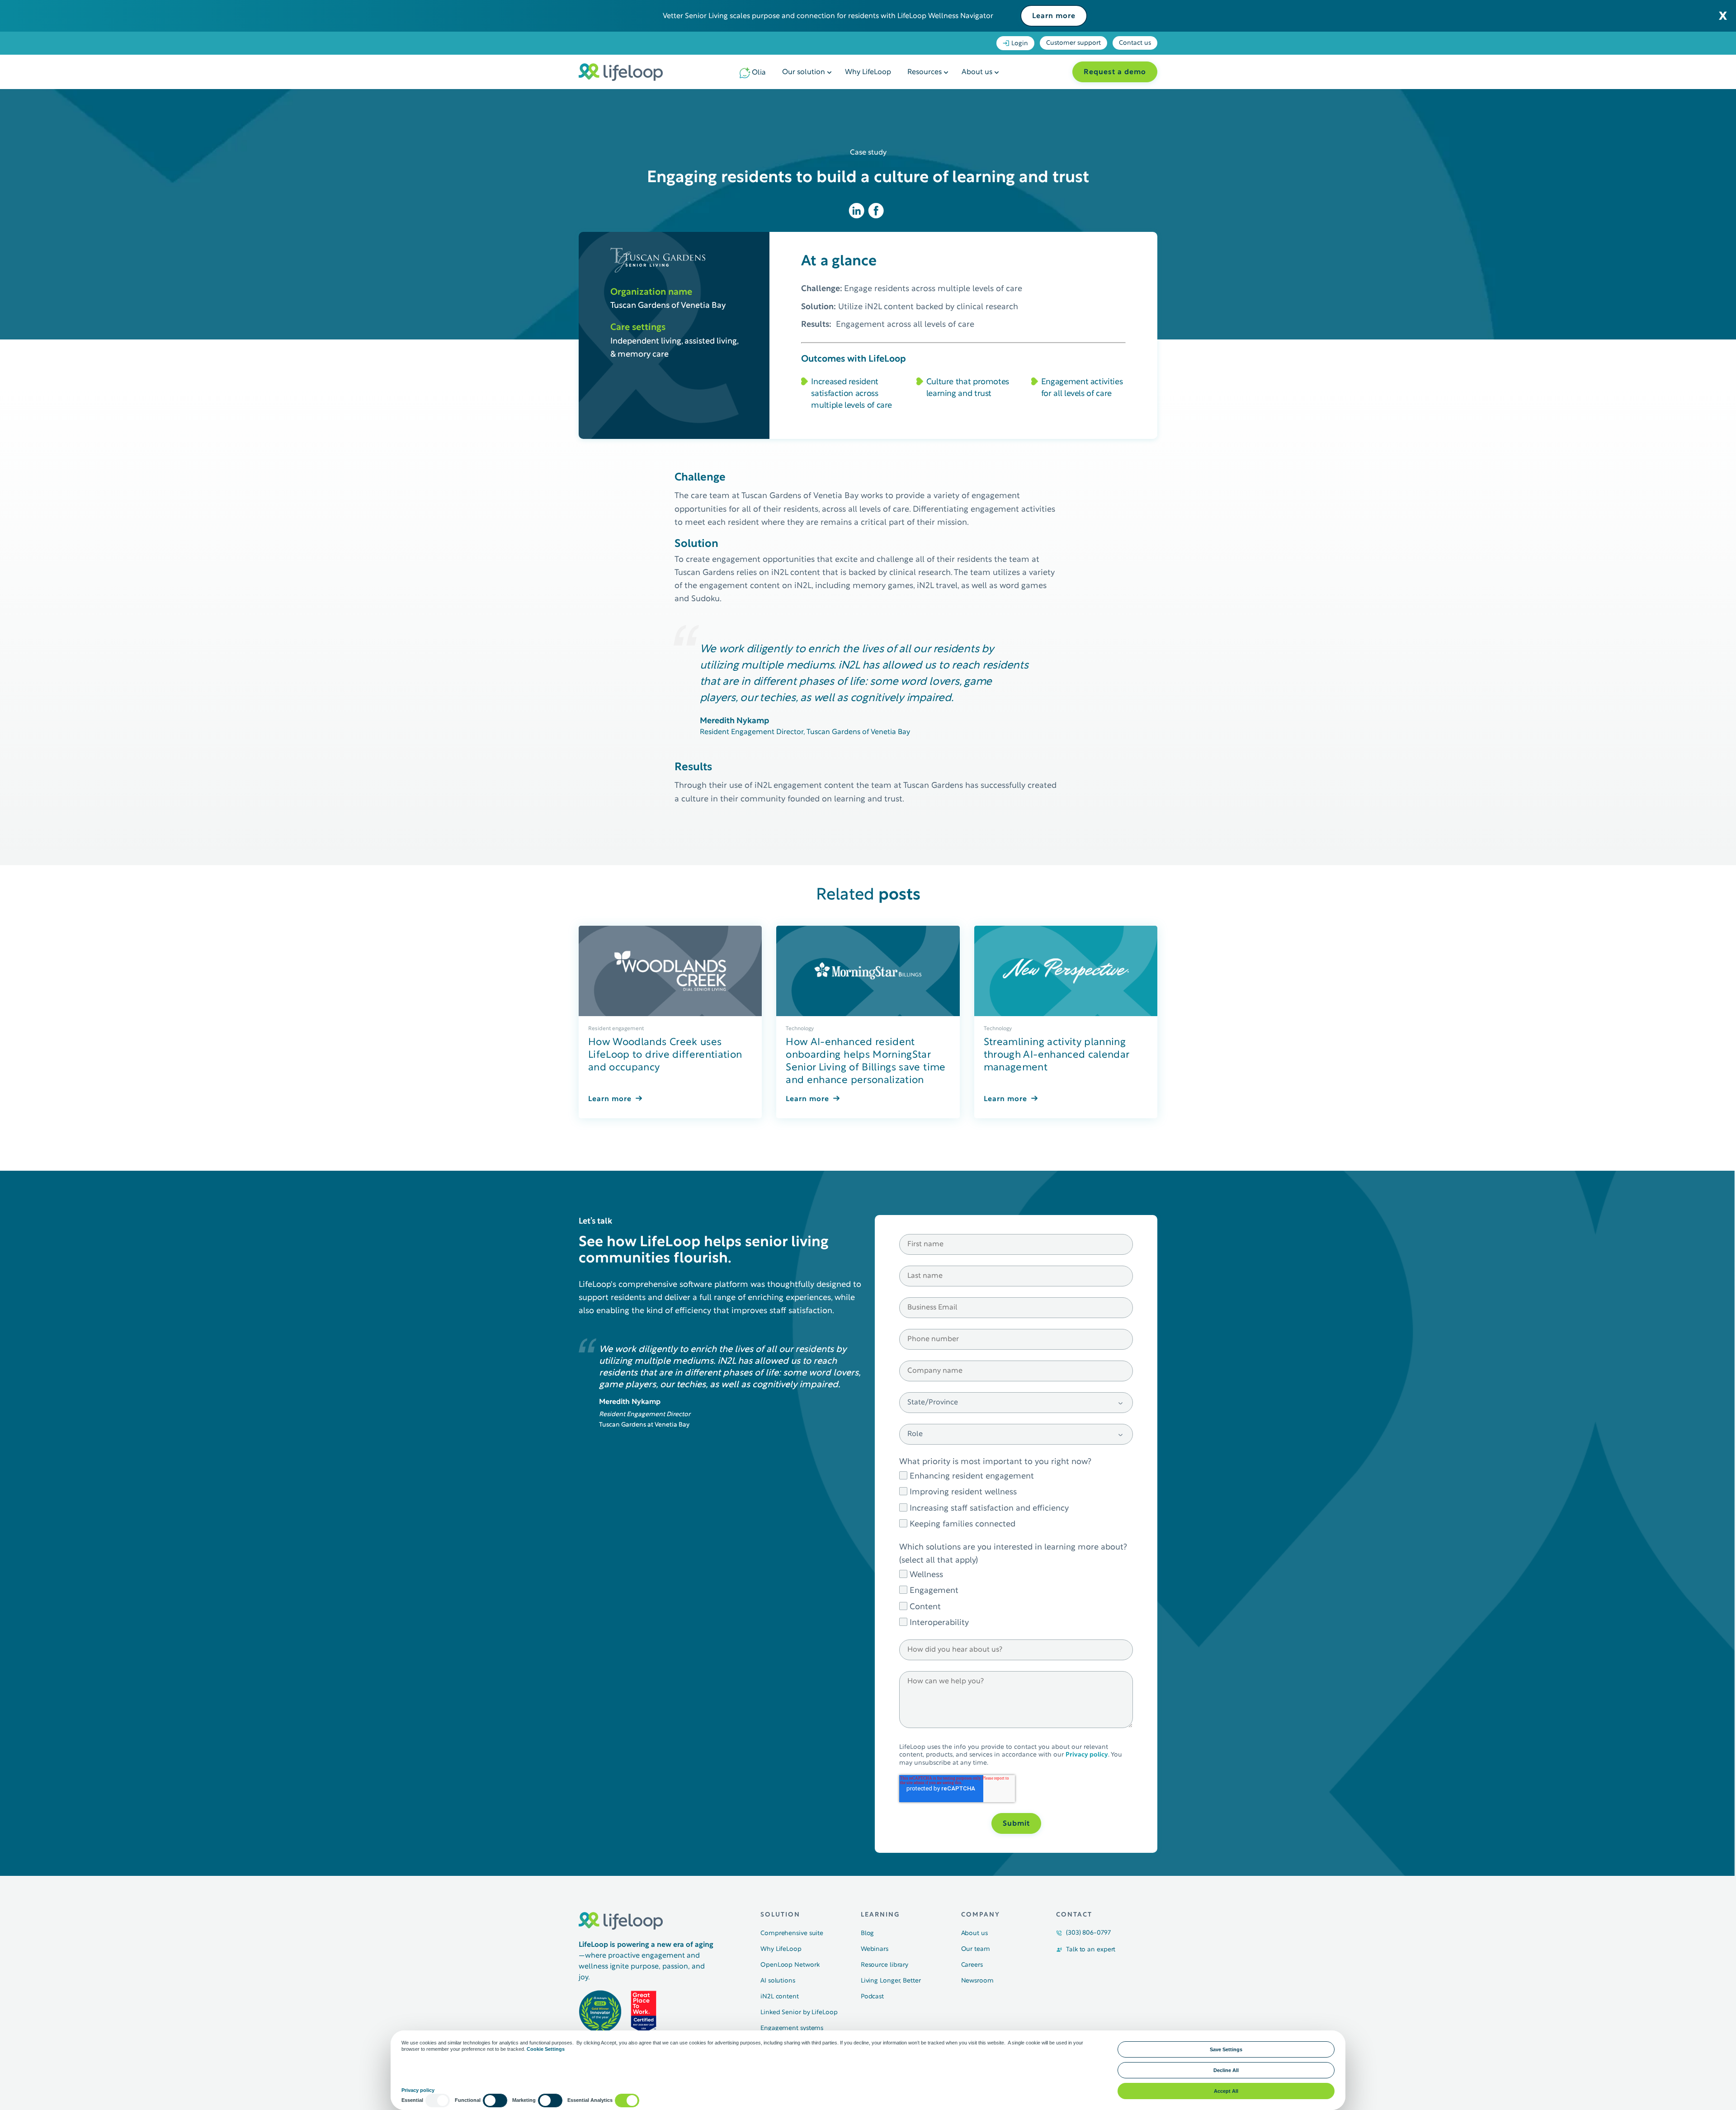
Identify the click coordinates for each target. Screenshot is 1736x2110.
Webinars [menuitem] (875, 1949)
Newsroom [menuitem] (977, 1981)
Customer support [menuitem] (1073, 43)
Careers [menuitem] (972, 1965)
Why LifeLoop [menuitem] (868, 72)
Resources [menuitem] (925, 72)
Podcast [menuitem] (872, 1997)
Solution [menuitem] (780, 1915)
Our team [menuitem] (976, 1949)
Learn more (1054, 16)
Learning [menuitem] (880, 1915)
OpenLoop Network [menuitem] (790, 1965)
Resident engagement (616, 1029)
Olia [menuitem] (759, 73)
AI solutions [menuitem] (778, 1981)
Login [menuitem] (1020, 44)
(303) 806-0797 (1088, 1933)
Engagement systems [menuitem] (792, 2028)
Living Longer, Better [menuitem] (891, 1981)
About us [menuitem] (977, 72)
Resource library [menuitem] (885, 1965)
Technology (800, 1029)
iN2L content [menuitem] (780, 1997)
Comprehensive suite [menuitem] (792, 1933)
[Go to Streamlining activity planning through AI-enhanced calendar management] (1066, 971)
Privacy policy (1087, 1755)
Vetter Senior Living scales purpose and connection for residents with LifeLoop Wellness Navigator (828, 16)
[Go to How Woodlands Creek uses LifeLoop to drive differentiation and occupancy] (670, 971)
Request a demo (1115, 72)
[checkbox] (1016, 1499)
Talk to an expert (1091, 1950)
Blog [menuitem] (868, 1933)
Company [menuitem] (981, 1915)
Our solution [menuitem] (804, 72)
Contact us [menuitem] (1135, 43)
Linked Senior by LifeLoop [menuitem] (799, 2013)
